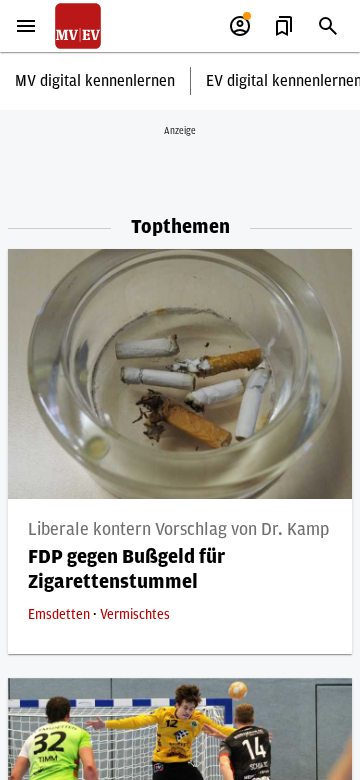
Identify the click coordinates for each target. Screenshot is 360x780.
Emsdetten (60, 615)
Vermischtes (135, 615)
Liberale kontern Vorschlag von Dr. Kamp (178, 530)
